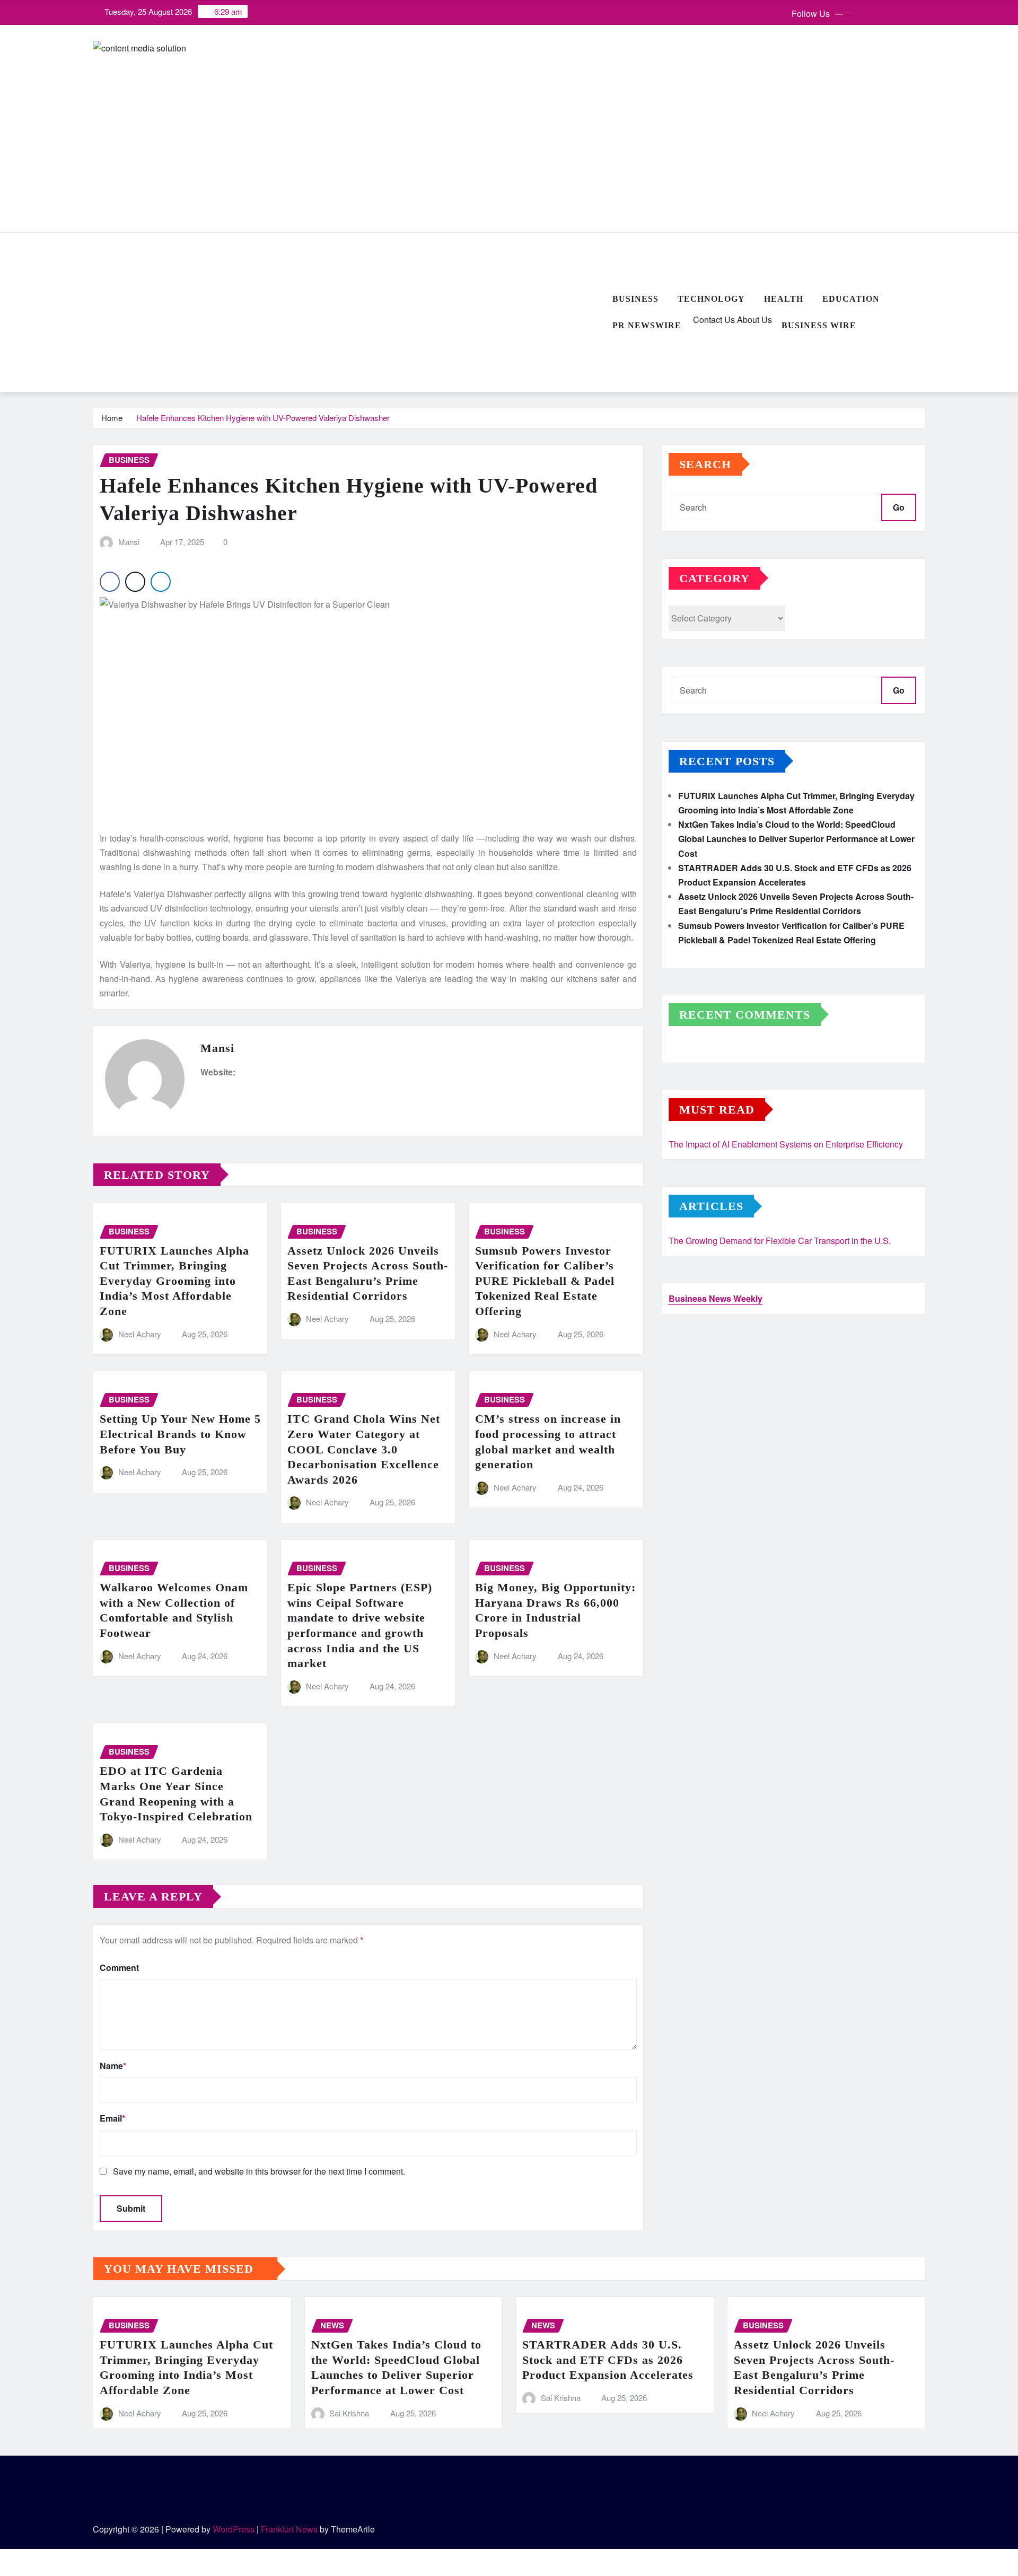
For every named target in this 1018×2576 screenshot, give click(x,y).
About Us (753, 319)
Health (784, 299)
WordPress (234, 2529)
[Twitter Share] (135, 582)
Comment (119, 1968)
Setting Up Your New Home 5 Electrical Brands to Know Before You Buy (180, 1434)
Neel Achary (140, 1334)
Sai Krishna (349, 2413)
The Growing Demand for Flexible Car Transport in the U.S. (780, 1241)
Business (635, 299)
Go (899, 507)
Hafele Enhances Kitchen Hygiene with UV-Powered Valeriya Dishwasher (263, 418)
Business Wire (819, 325)
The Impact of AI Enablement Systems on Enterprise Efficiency (786, 1144)
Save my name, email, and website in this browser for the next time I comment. (259, 2171)
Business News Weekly (716, 1298)
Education (851, 299)
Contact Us (713, 319)
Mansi (129, 542)
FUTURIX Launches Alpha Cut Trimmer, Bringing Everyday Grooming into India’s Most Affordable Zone (174, 1281)
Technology (711, 299)
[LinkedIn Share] (161, 582)
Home (112, 418)
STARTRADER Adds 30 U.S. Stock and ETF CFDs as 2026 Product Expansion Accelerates (608, 2360)
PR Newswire (647, 325)
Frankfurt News (289, 2529)
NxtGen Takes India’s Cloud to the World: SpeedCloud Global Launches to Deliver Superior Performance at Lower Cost (796, 839)
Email (112, 2118)
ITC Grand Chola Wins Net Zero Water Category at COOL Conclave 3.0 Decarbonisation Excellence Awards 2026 (364, 1449)
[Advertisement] (348, 313)
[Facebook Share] (110, 582)
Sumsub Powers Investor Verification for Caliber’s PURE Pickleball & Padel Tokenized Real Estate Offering (545, 1281)
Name (113, 2066)
